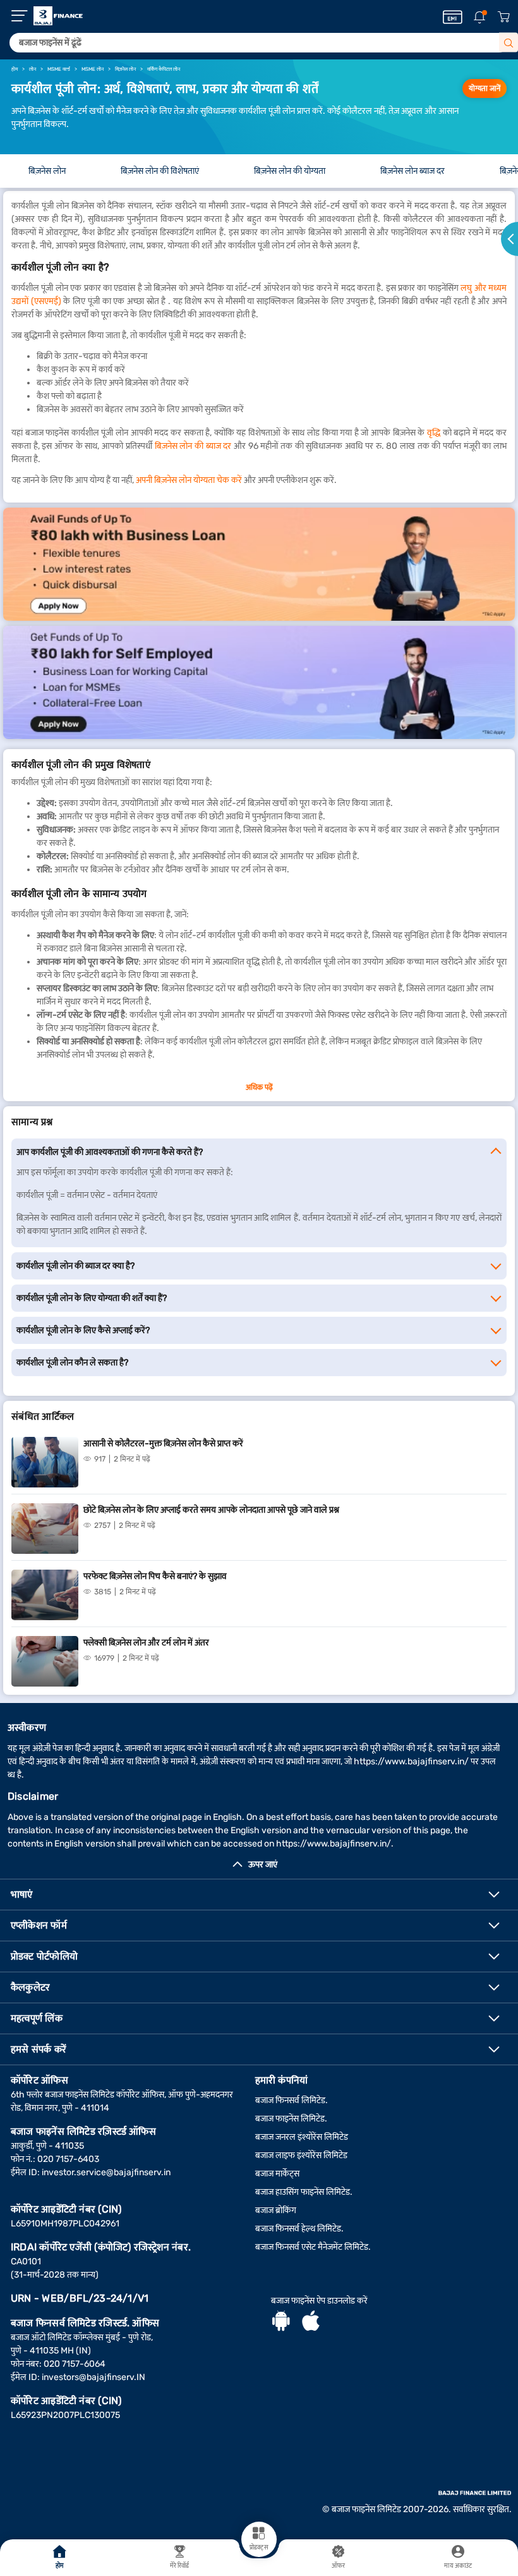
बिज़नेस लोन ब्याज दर (413, 171)
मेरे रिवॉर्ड (180, 2566)
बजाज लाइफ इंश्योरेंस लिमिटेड (301, 2155)
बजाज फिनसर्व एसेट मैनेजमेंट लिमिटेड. (313, 2247)
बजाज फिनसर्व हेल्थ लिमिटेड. (299, 2229)
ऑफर (338, 2566)
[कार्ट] (503, 17)
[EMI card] (453, 17)
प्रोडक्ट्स (259, 2548)
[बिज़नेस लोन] (259, 564)
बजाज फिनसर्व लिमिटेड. (292, 2100)
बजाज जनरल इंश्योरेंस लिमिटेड (302, 2137)
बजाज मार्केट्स (277, 2174)
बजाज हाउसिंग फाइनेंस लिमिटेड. (304, 2192)
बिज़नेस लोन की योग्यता (290, 171)
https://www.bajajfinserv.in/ (411, 1761)
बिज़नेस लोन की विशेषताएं (160, 171)
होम (60, 2566)
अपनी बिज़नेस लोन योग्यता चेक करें (189, 480)
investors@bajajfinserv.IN (93, 2377)
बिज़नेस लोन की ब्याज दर (193, 446)
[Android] (281, 2323)
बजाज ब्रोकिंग (276, 2210)
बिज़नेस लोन (47, 171)
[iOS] (311, 2323)
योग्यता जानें (485, 89)
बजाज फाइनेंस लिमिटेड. (291, 2119)
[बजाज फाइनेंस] (58, 16)
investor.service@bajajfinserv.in (106, 2172)
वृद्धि (434, 433)
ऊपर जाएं (263, 1865)
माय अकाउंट (458, 2566)
